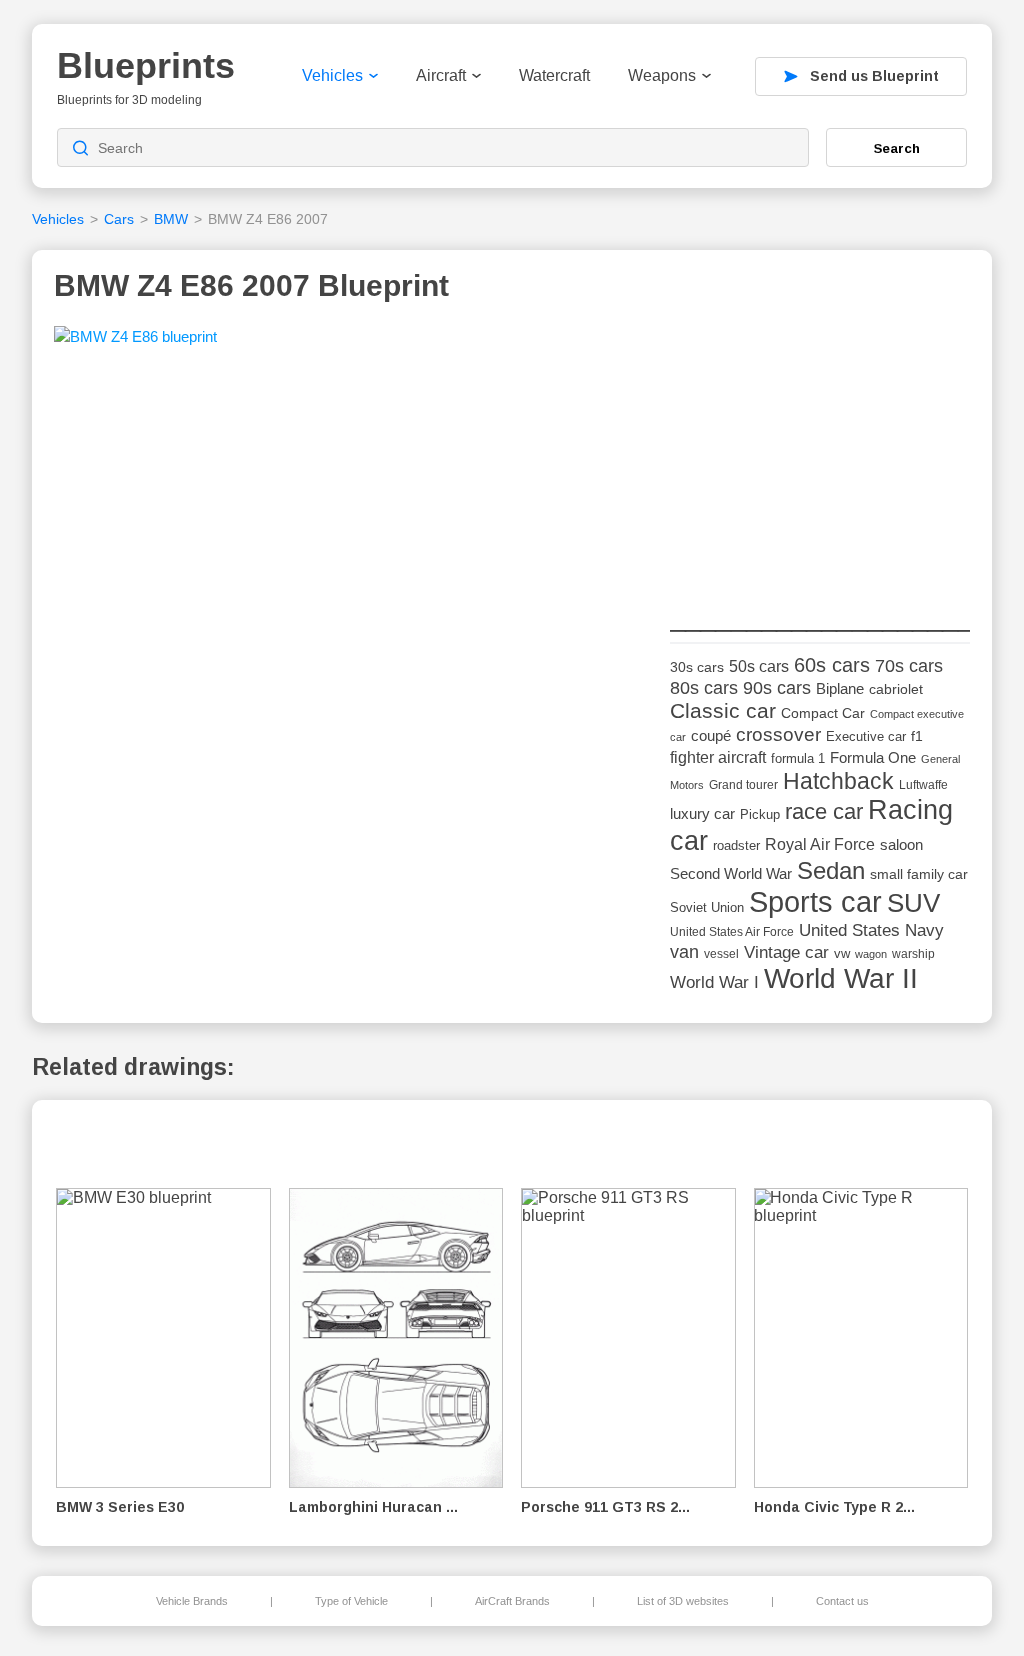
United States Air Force (732, 931)
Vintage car (786, 952)
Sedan (831, 870)
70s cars (909, 666)
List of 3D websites (683, 1601)
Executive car (866, 736)
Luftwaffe (923, 785)
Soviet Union (707, 907)
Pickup (760, 814)
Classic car (723, 711)
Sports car (815, 901)
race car (824, 811)
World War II (841, 978)
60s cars (832, 665)
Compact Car (823, 713)
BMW (171, 219)
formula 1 (798, 758)
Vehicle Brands (192, 1601)
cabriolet (896, 689)
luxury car (702, 813)
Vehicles (332, 75)
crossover (778, 734)
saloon (901, 844)
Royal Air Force (820, 844)
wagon (871, 954)
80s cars (704, 688)
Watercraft (554, 75)
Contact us (842, 1601)
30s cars (697, 667)
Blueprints (146, 65)
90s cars (777, 688)
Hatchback (838, 781)
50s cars (759, 666)
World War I (714, 982)
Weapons (662, 75)
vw (842, 953)
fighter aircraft (718, 757)
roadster (736, 845)
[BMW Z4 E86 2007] (135, 343)
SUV (913, 903)
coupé (711, 735)
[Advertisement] (820, 451)
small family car (919, 874)
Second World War (731, 874)
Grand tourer (743, 784)
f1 (917, 736)
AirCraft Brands (512, 1601)
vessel (721, 954)
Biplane (840, 688)
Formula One (873, 757)
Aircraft (441, 75)
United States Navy (871, 930)
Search (897, 148)
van (684, 952)
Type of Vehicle (351, 1601)
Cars (119, 219)
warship (913, 954)
